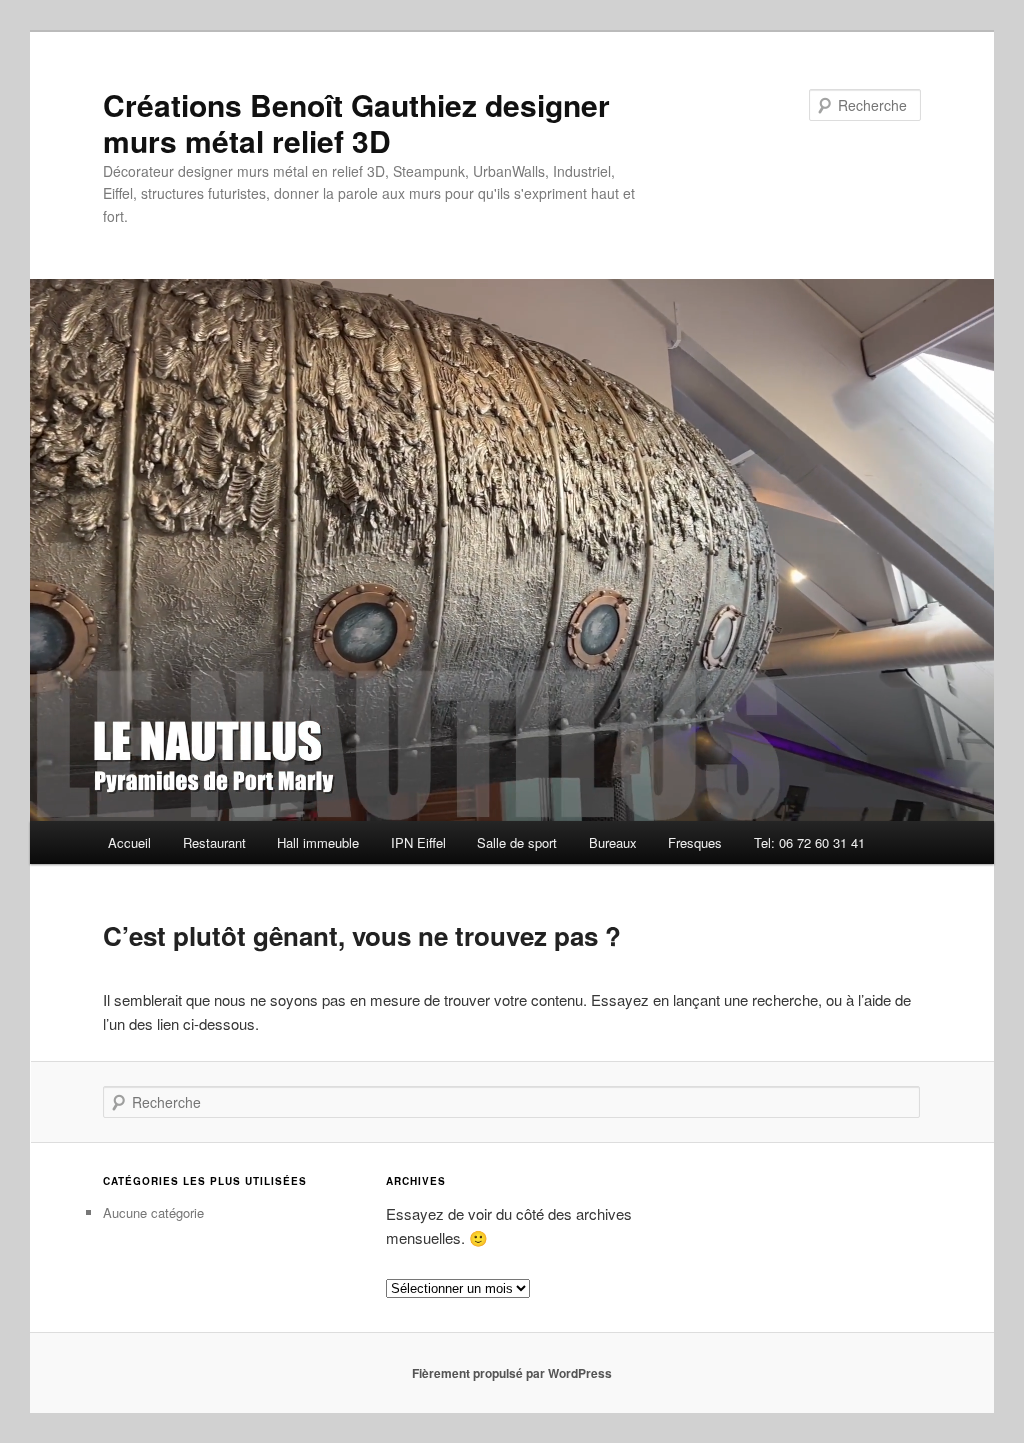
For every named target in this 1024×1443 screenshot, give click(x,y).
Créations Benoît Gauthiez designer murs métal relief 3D (356, 122)
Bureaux (613, 842)
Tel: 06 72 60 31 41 (809, 842)
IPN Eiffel (418, 842)
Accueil (129, 842)
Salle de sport (517, 842)
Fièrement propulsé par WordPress (512, 1373)
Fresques (695, 842)
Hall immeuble (318, 842)
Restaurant (214, 842)
